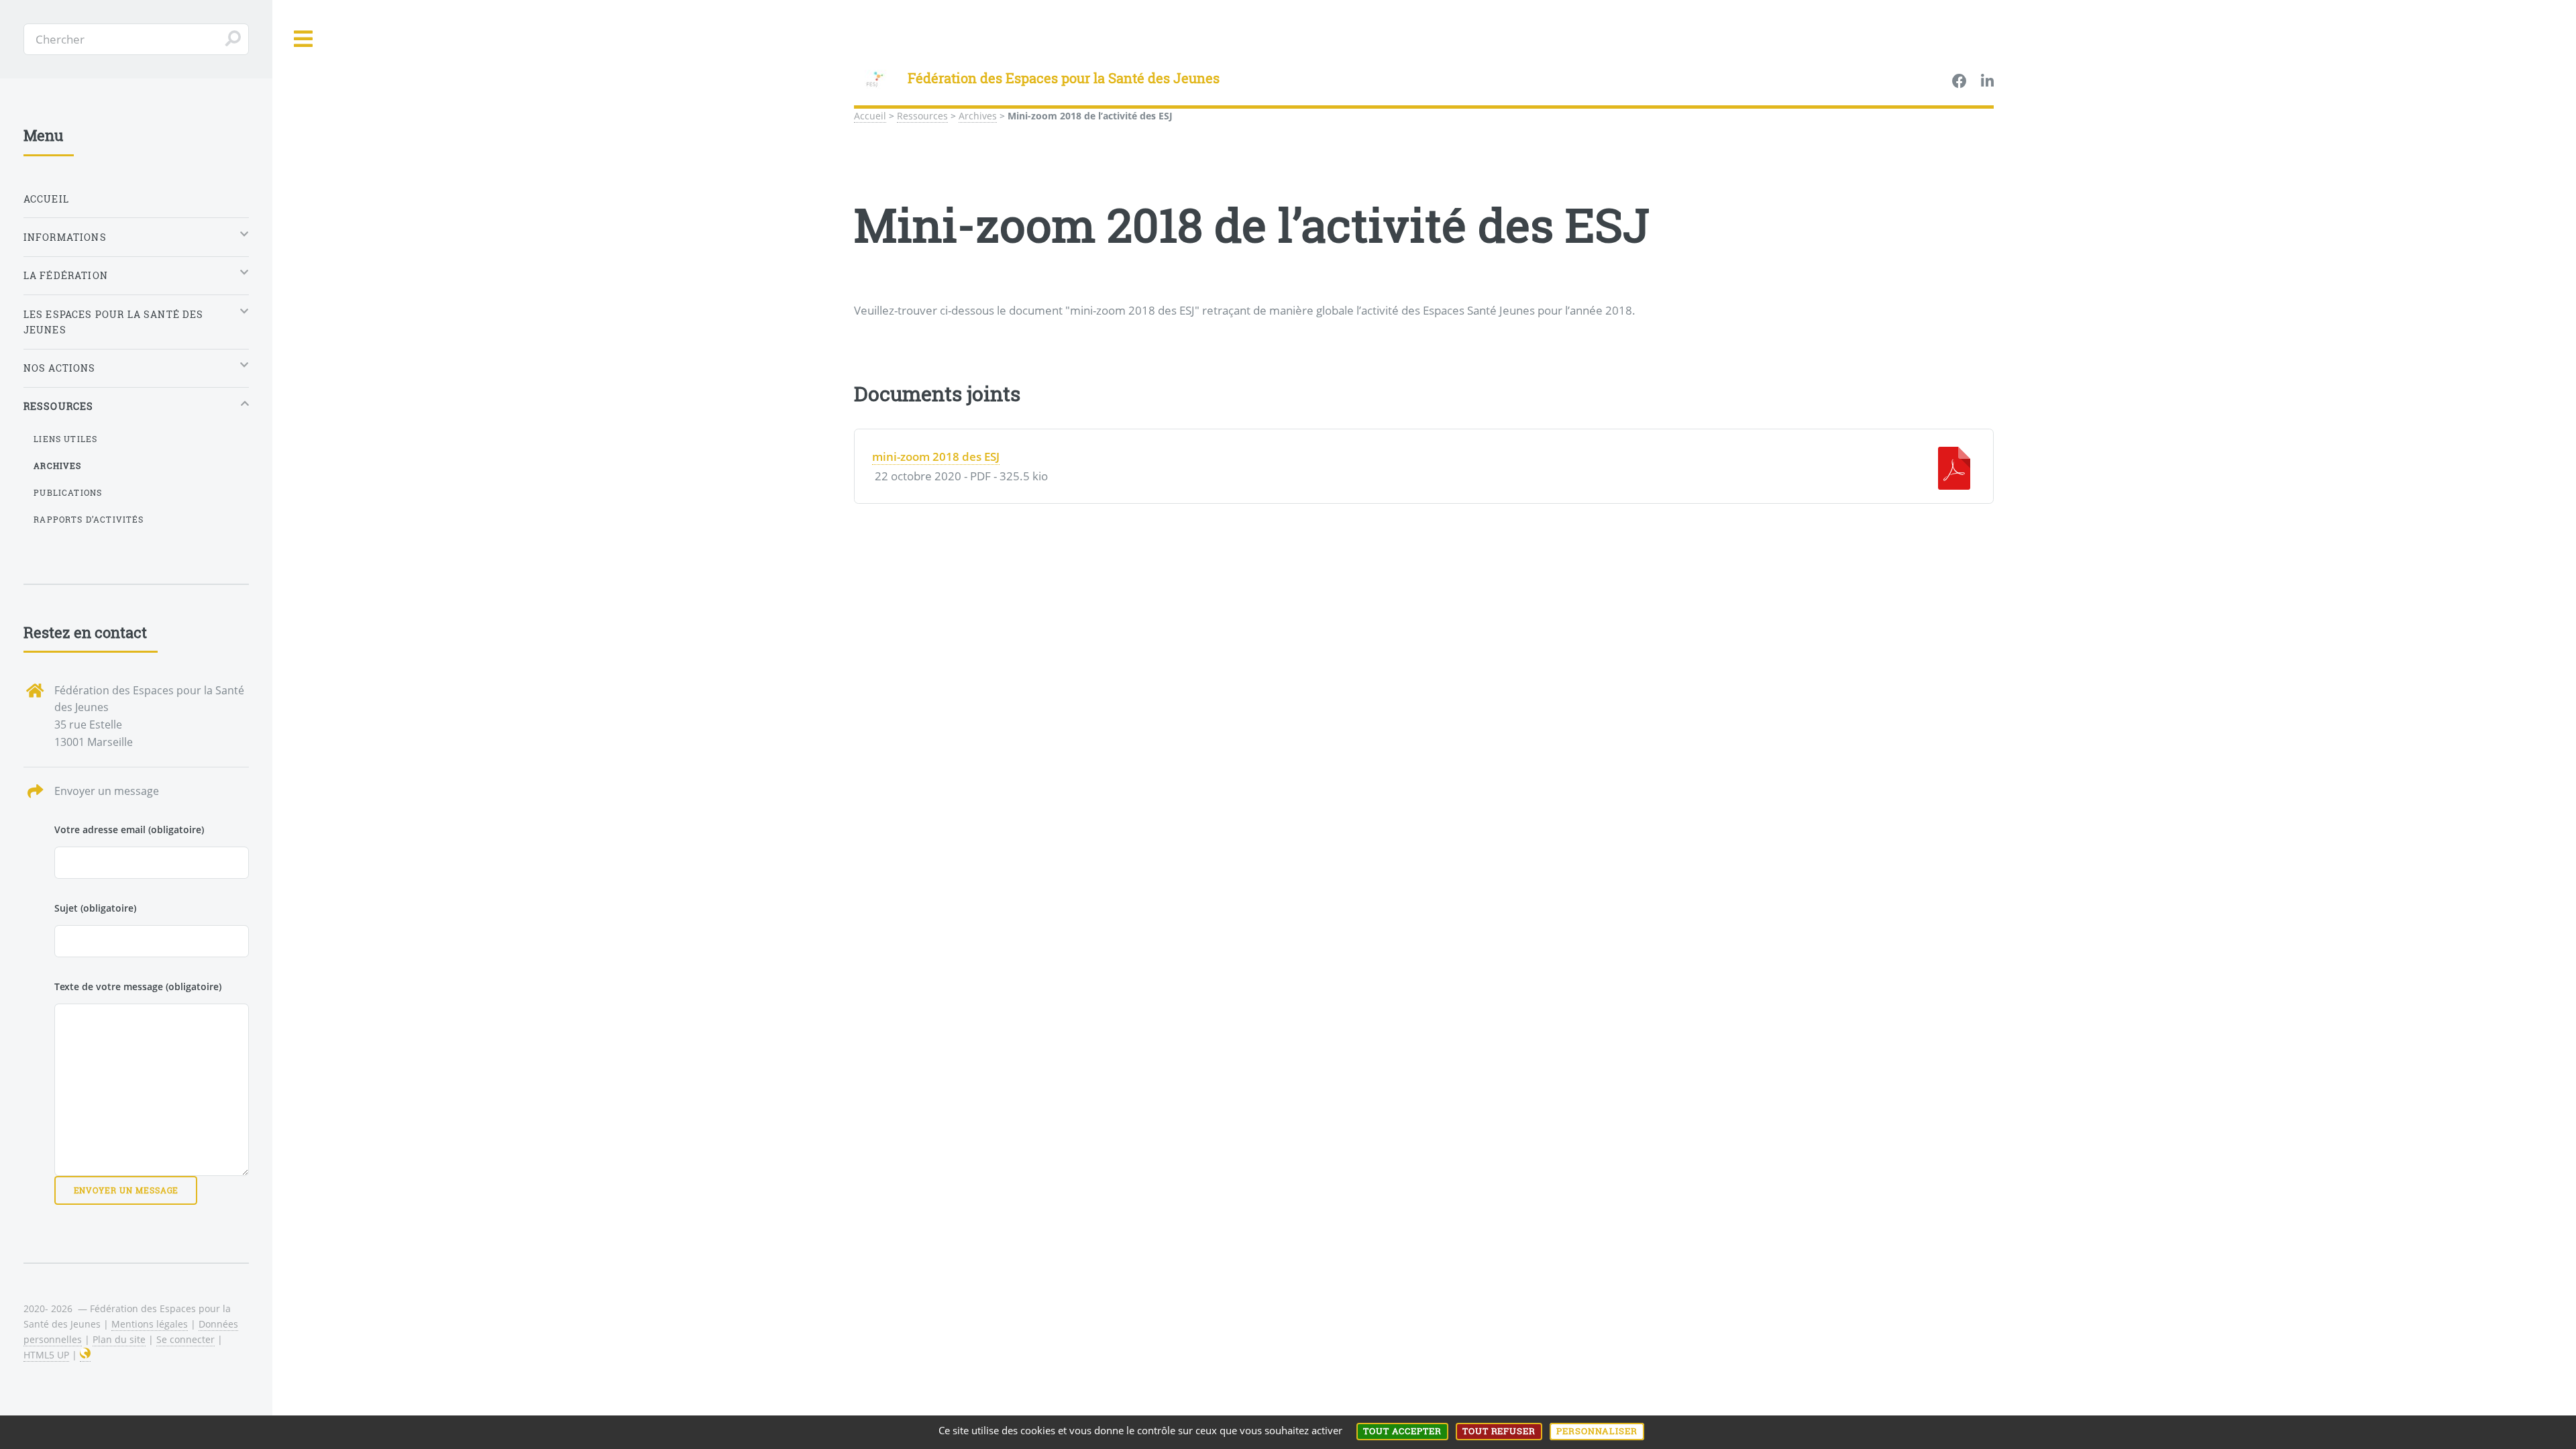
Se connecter (185, 1339)
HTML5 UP (46, 1355)
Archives (978, 116)
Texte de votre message (138, 986)
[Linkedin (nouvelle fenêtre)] (1987, 82)
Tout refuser (1499, 1431)
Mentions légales (150, 1324)
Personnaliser (1597, 1431)
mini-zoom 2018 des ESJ (936, 456)
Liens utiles (65, 439)
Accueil (870, 116)
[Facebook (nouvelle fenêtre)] (1960, 82)
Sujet (95, 908)
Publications (68, 492)
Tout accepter (1402, 1431)
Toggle (304, 39)
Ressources (922, 116)
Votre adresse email (129, 829)
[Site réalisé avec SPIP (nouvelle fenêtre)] (85, 1355)
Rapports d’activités (89, 519)
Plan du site (119, 1339)
